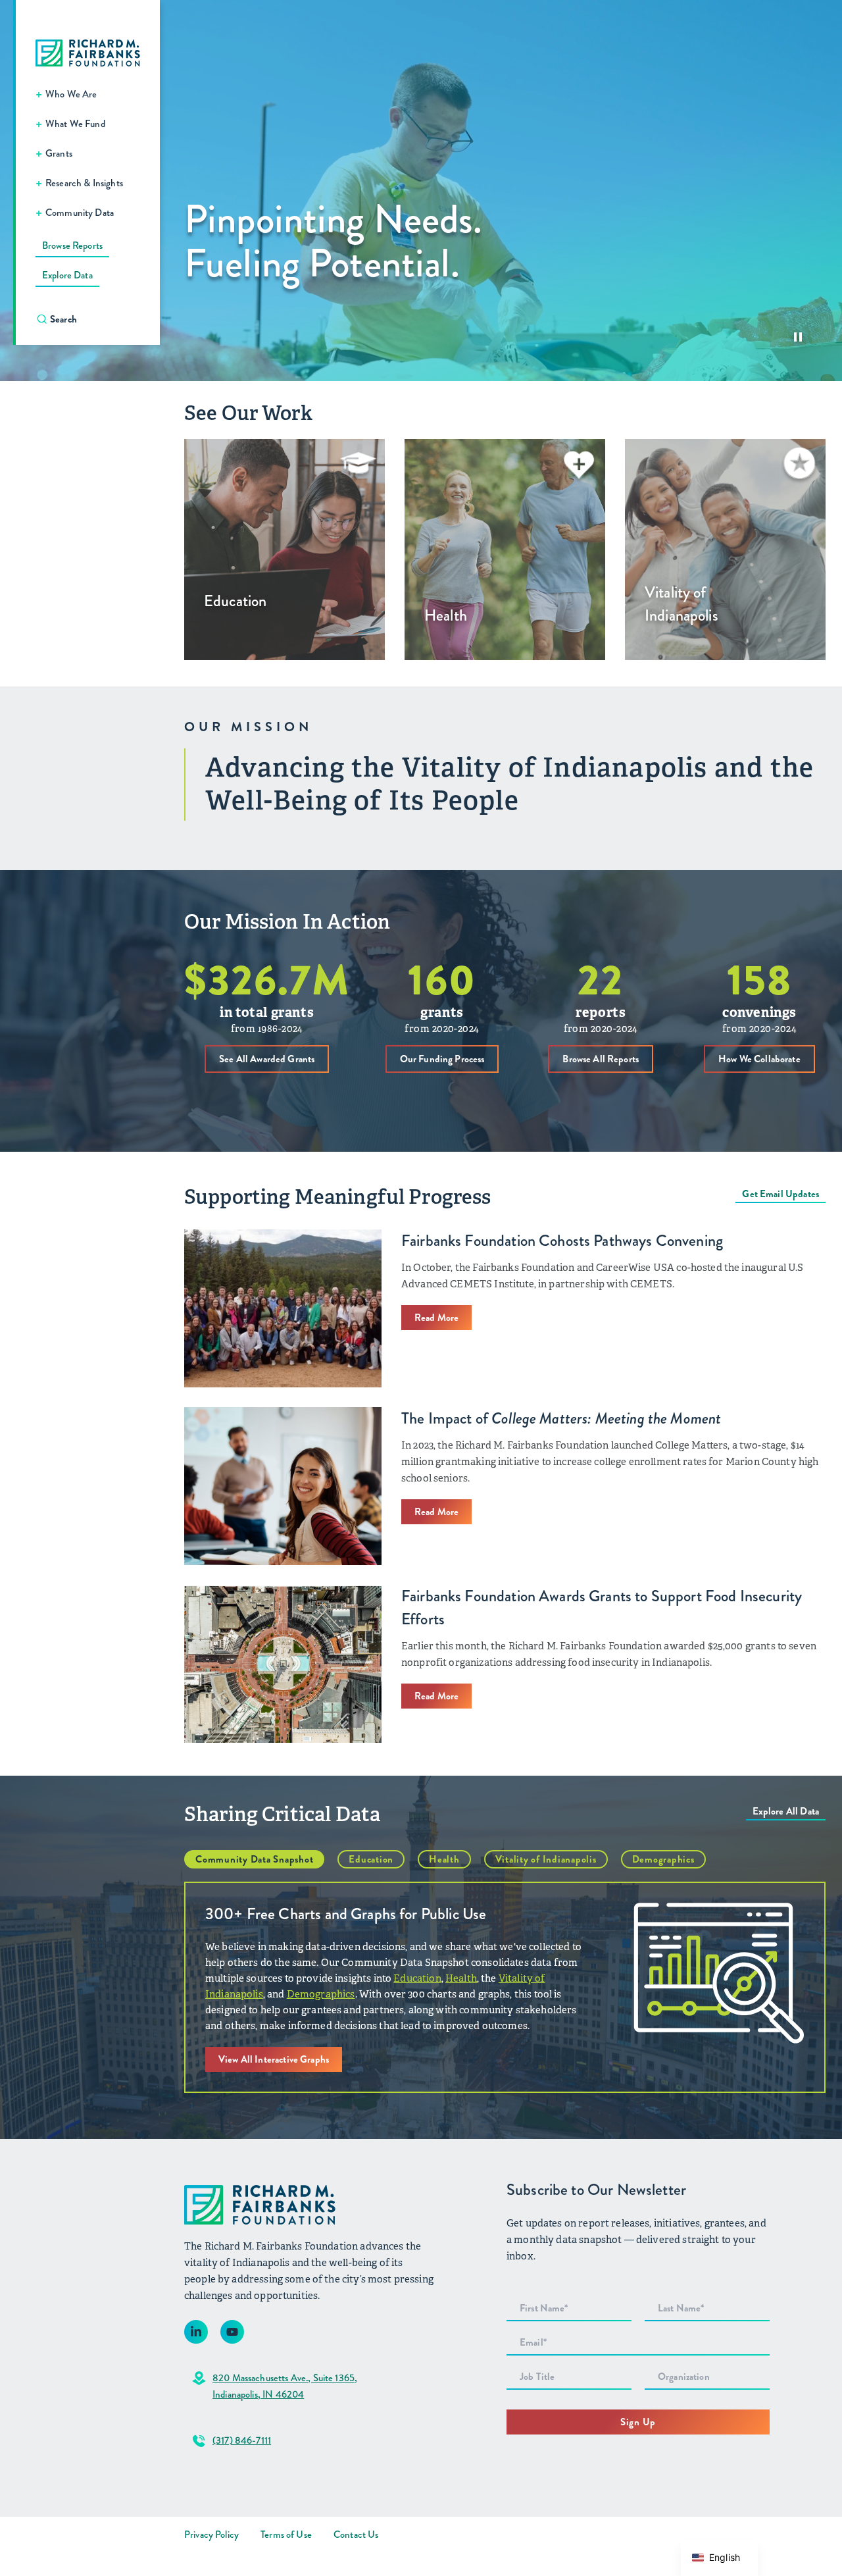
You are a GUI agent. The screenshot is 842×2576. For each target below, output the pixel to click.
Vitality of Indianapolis (546, 1859)
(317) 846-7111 (242, 2440)
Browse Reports (72, 245)
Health (444, 1859)
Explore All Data (786, 1811)
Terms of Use (286, 2535)
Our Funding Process (442, 1059)
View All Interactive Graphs (274, 2059)
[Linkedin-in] (196, 2332)
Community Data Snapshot (254, 1859)
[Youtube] (232, 2332)
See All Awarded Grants (267, 1059)
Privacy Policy (211, 2535)
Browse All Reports (601, 1059)
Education (371, 1859)
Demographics (663, 1859)
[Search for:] (94, 319)
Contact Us (356, 2535)
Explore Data (67, 275)
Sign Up (638, 2422)
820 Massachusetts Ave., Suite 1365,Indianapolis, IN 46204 (285, 2386)
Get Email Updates (780, 1194)
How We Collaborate (759, 1059)
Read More (436, 1318)
